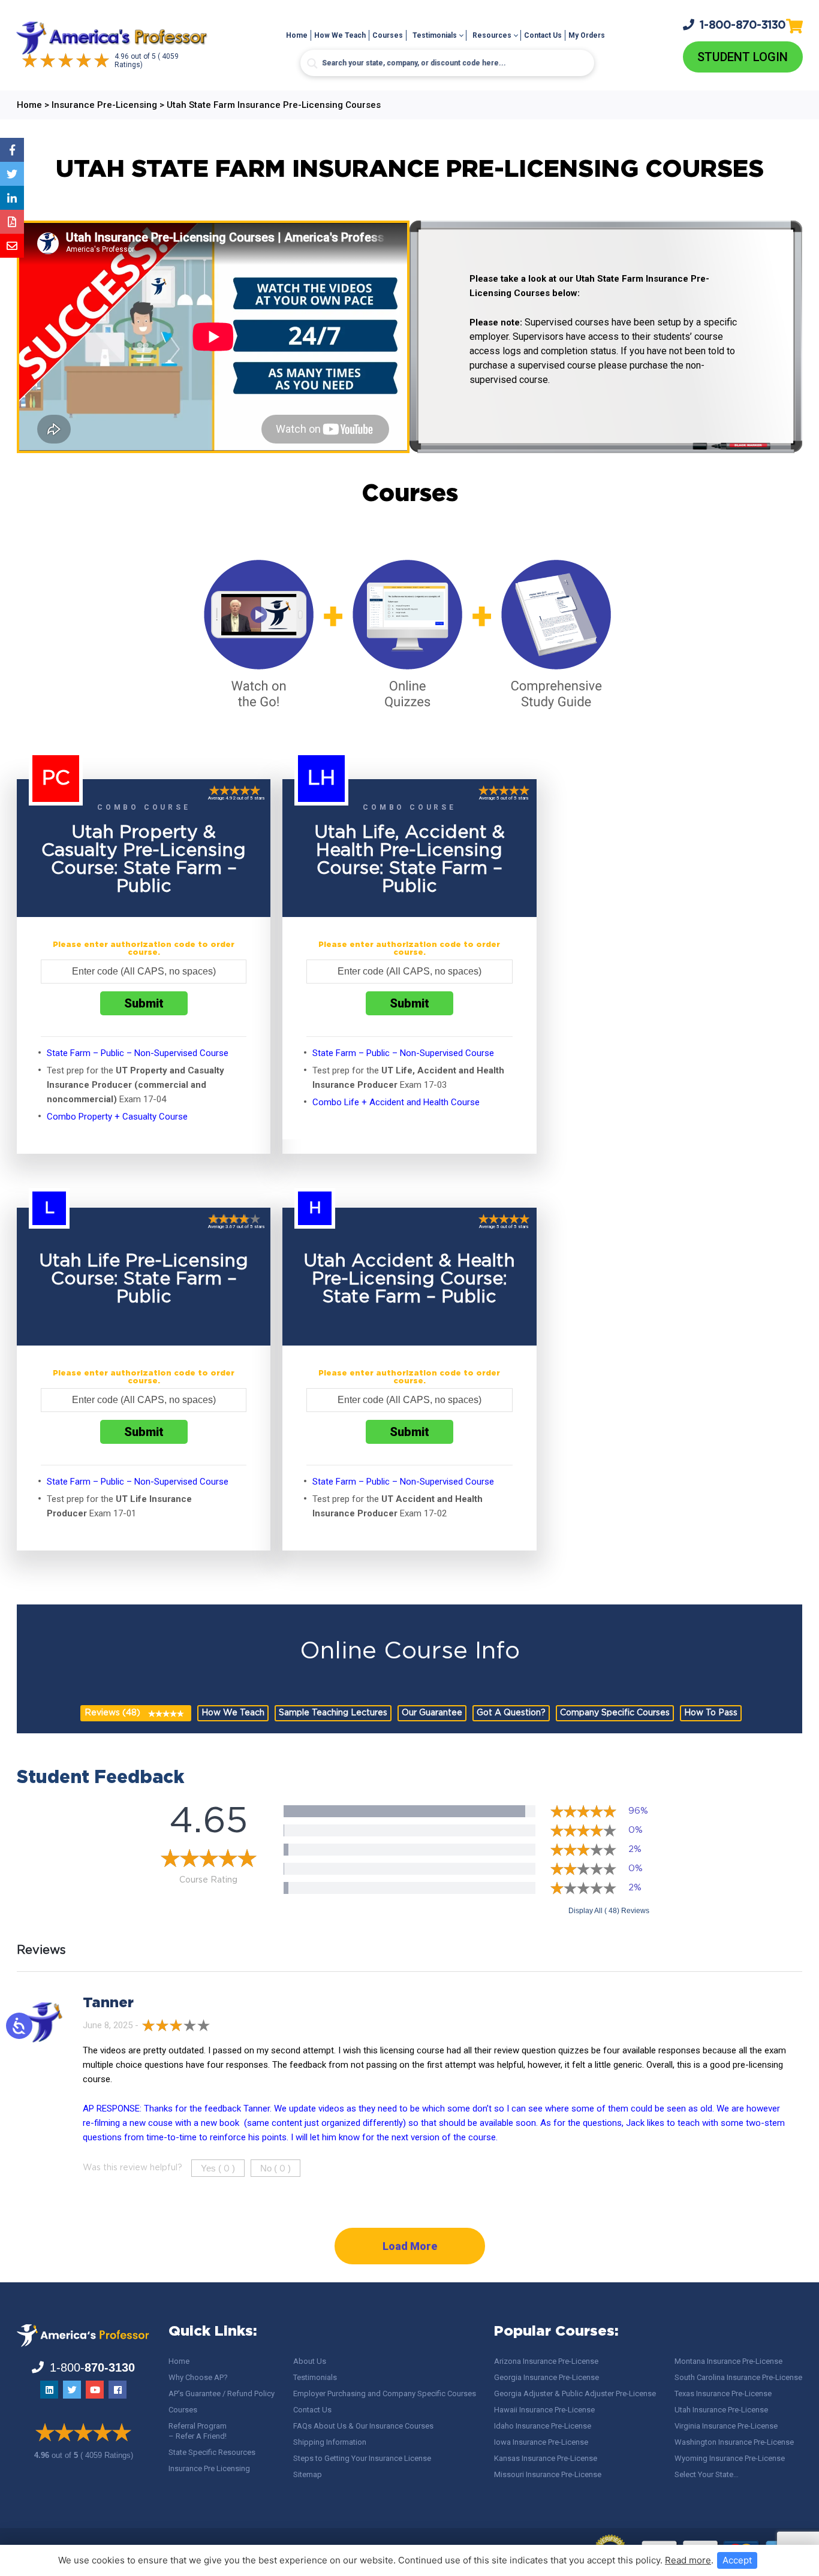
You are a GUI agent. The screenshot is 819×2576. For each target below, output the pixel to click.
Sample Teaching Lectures (333, 1713)
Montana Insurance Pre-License (728, 2361)
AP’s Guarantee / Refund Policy (222, 2393)
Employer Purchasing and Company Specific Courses (385, 2393)
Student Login (743, 57)
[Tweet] (12, 174)
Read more (688, 2560)
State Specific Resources (212, 2452)
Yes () (218, 2168)
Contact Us (543, 35)
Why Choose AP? (198, 2377)
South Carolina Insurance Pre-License (738, 2377)
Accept (737, 2560)
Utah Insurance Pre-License (721, 2410)
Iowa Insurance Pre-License (541, 2442)
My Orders (587, 35)
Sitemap (308, 2474)
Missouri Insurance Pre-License (548, 2474)
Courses (388, 35)
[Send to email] (12, 246)
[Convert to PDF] (12, 222)
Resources (492, 35)
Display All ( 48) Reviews (609, 1911)
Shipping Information (330, 2442)
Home (297, 35)
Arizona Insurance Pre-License (546, 2361)
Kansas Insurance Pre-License (546, 2458)
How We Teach (340, 35)
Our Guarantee (432, 1713)
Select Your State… (707, 2474)
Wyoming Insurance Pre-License (730, 2458)
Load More (410, 2246)
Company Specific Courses (615, 1713)
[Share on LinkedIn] (12, 198)
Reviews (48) (112, 1713)
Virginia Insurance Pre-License (726, 2426)
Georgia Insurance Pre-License (546, 2377)
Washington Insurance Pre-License (734, 2442)
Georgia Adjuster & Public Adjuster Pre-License (575, 2393)
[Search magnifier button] (312, 64)
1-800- (743, 25)
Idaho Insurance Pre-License (543, 2426)
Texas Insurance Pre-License (723, 2393)
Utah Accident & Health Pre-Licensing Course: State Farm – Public (409, 1279)
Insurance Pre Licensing (209, 2468)
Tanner (108, 2003)
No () (275, 2168)
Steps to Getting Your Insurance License (362, 2458)
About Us (310, 2361)
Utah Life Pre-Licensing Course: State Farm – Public (144, 1279)
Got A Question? (511, 1713)
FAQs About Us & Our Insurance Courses (363, 2426)
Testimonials (435, 35)
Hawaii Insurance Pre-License (544, 2410)
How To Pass (711, 1713)
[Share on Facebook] (12, 150)
